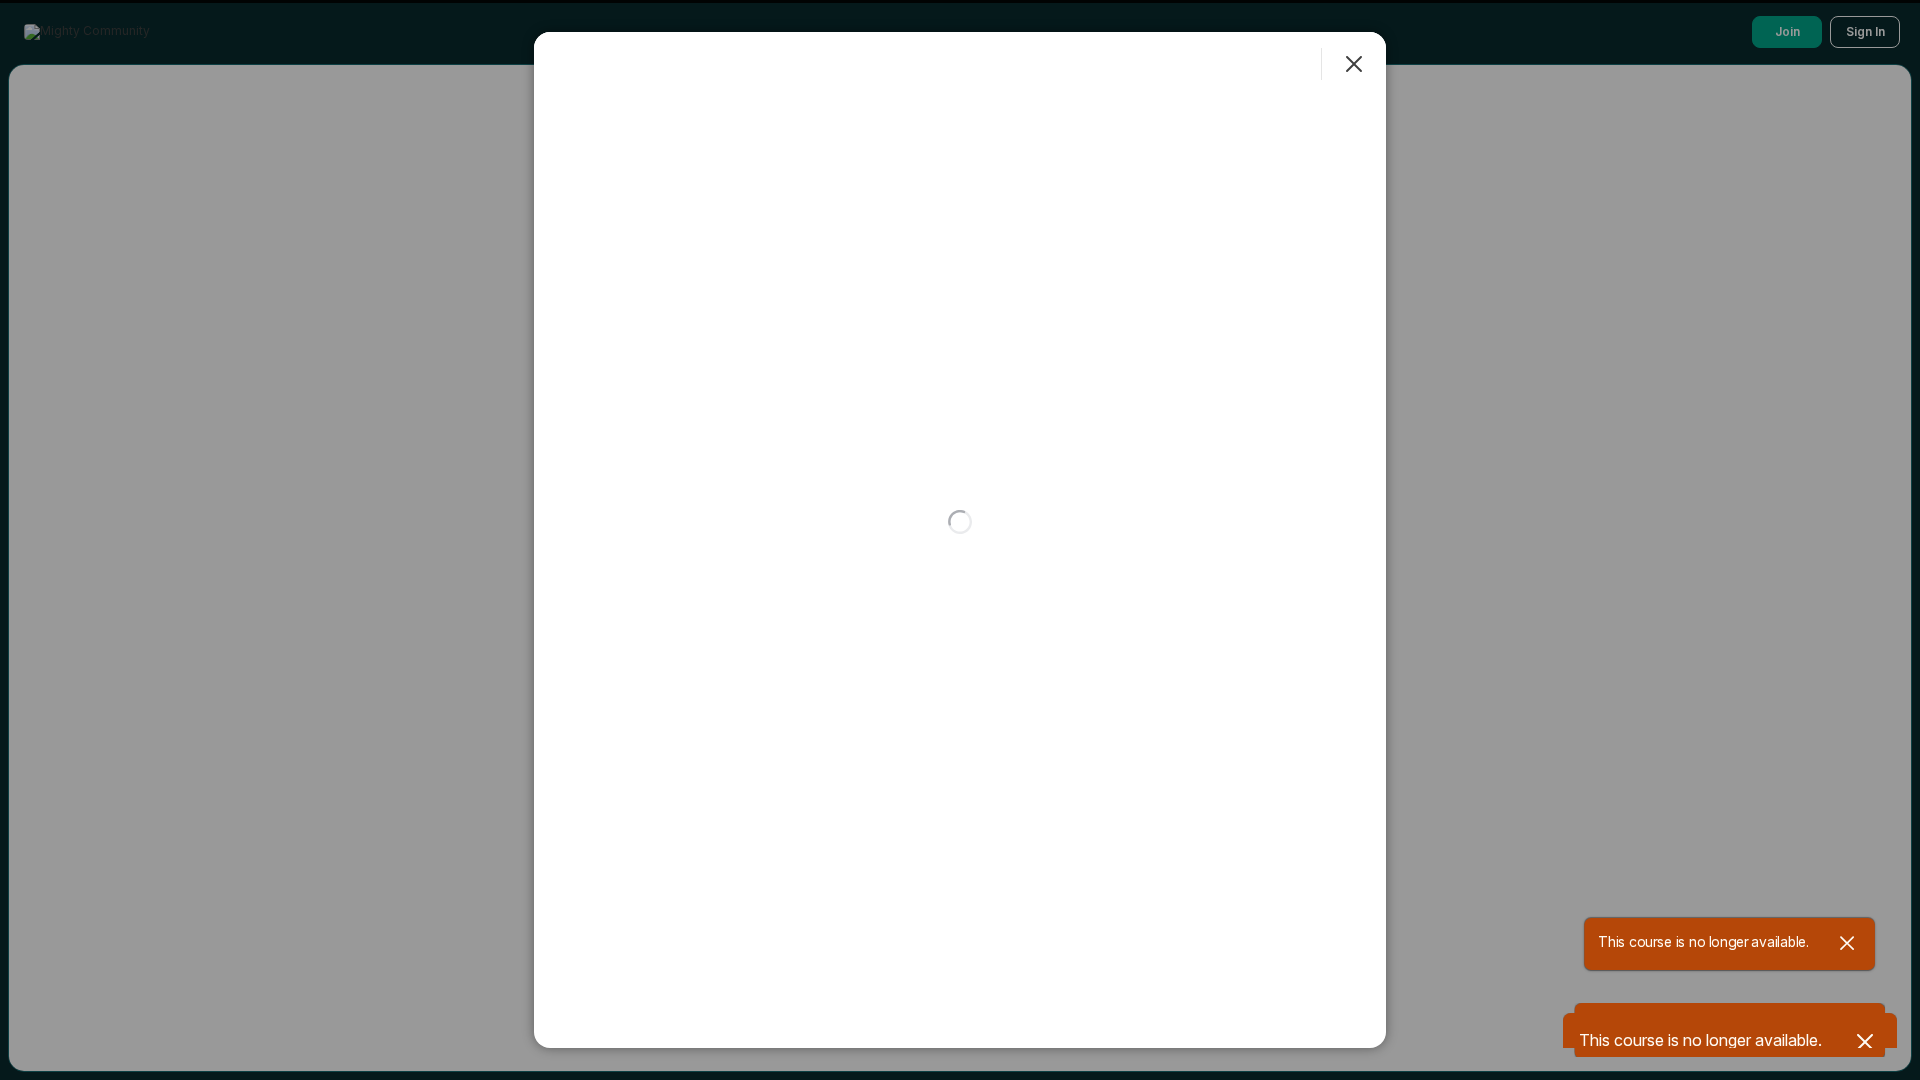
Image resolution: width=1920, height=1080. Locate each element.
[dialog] (960, 540)
